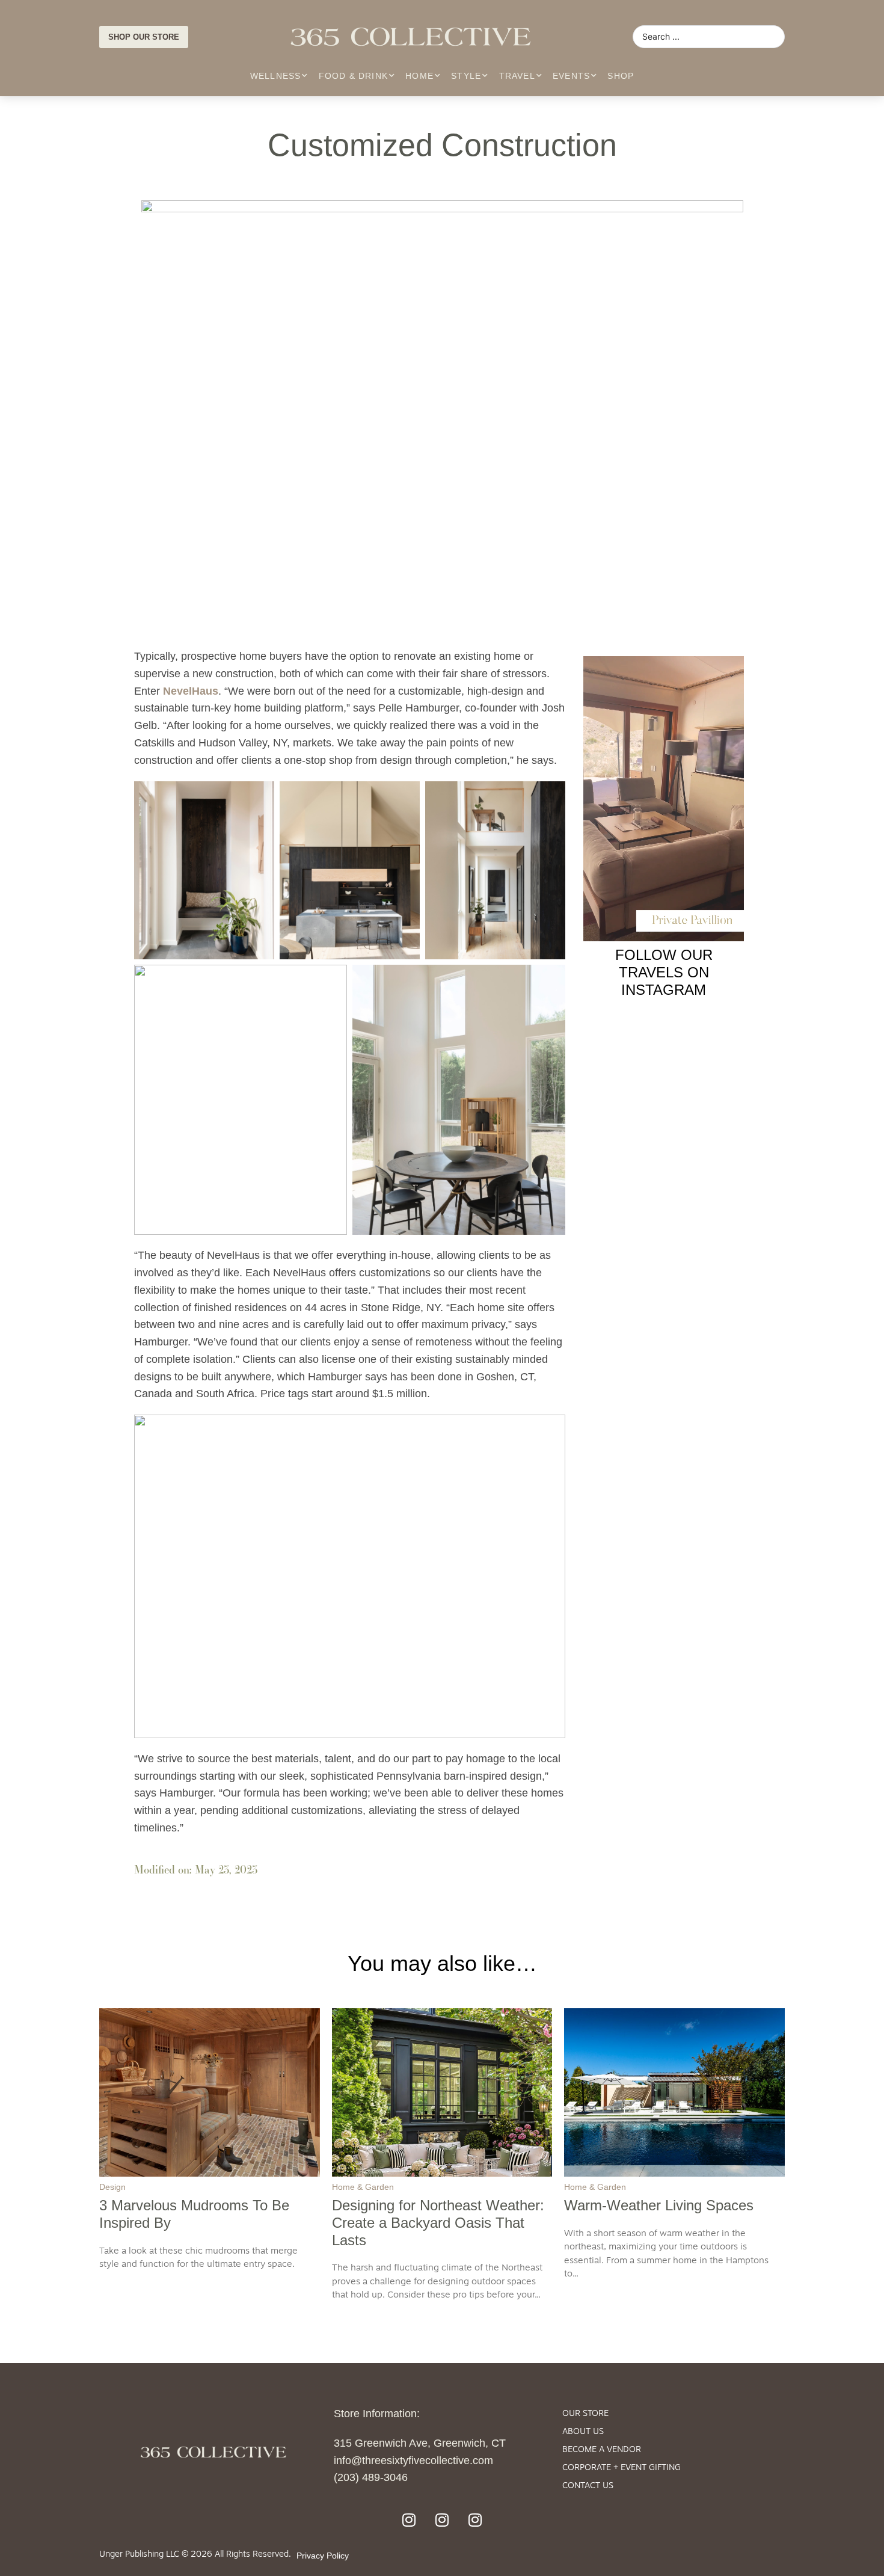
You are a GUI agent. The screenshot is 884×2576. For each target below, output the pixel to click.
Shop (621, 76)
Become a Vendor (602, 2450)
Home (419, 76)
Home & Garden (363, 2187)
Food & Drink (353, 76)
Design (112, 2187)
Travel (517, 76)
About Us (583, 2432)
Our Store (585, 2414)
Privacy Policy (323, 2556)
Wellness (276, 76)
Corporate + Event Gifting (622, 2468)
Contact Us (588, 2486)
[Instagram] (409, 2519)
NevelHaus (191, 691)
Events (571, 76)
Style (466, 76)
